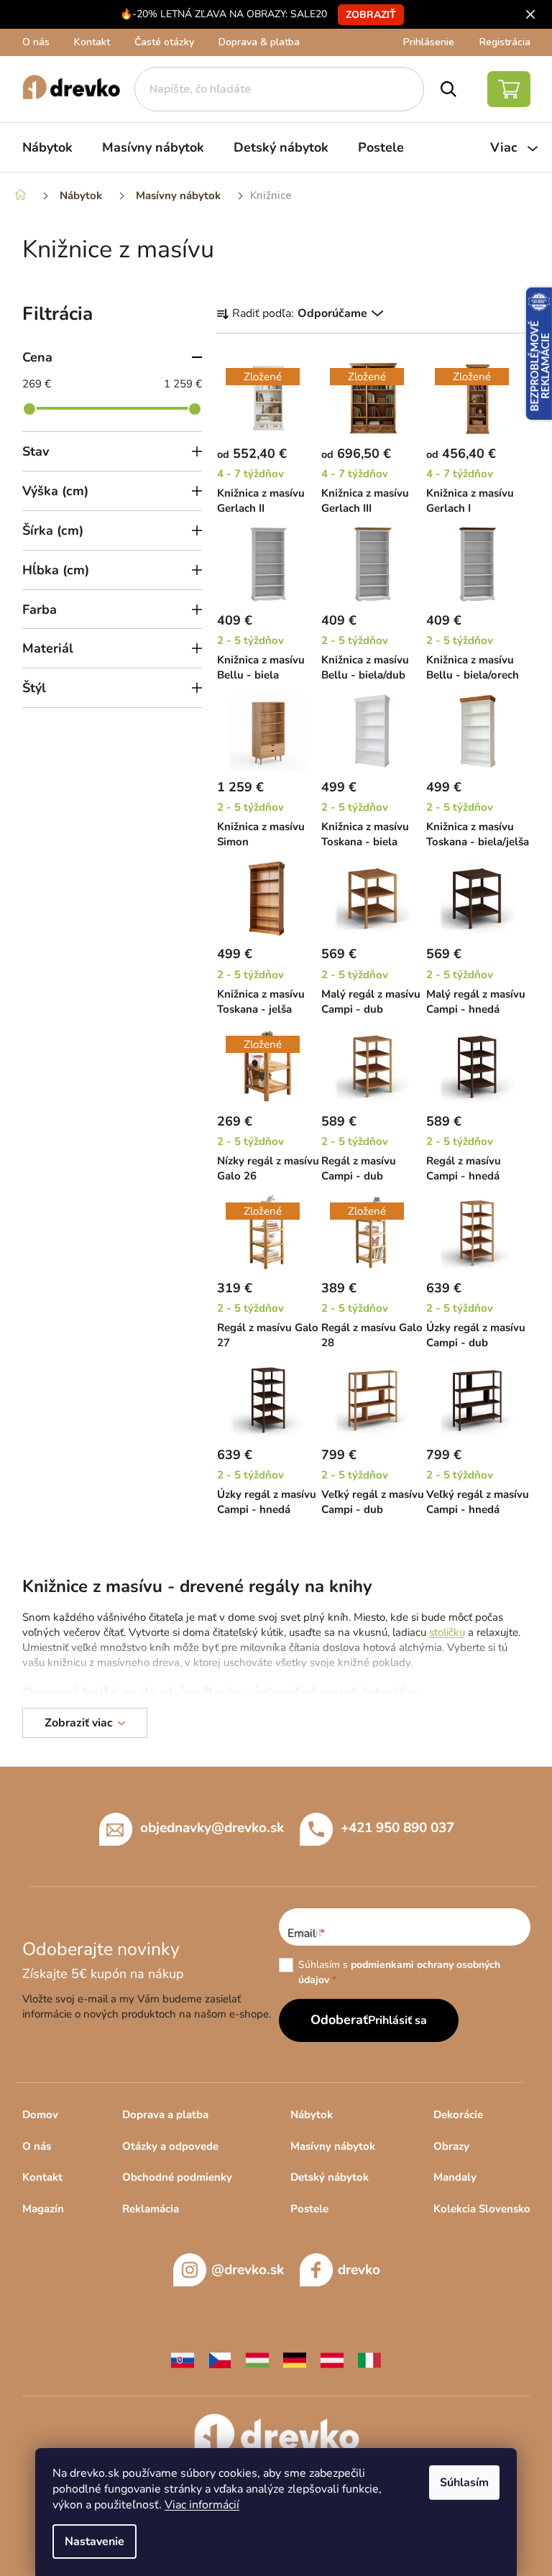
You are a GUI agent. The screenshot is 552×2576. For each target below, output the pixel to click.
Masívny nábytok (333, 2146)
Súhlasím (464, 2483)
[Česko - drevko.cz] (220, 2360)
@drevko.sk (248, 2270)
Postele (309, 2209)
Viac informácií (202, 2505)
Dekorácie (458, 2115)
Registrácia (505, 42)
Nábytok (312, 2115)
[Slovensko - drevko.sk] (183, 2360)
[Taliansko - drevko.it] (369, 2360)
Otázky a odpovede (170, 2146)
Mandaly (455, 2177)
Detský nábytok (330, 2177)
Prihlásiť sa (397, 2020)
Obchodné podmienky (177, 2177)
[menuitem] (47, 147)
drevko (359, 2270)
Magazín (43, 2209)
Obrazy (451, 2146)
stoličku (447, 1632)
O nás (36, 42)
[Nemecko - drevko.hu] (295, 2360)
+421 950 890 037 (397, 1828)
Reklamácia (151, 2209)
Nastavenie (95, 2541)
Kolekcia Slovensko (482, 2209)
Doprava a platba (165, 2115)
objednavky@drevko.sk (212, 1828)
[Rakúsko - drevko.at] (332, 2360)
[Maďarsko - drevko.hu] (257, 2360)
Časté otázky (164, 42)
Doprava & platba (259, 42)
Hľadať (448, 89)
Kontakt (92, 42)
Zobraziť (371, 15)
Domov (40, 2115)
